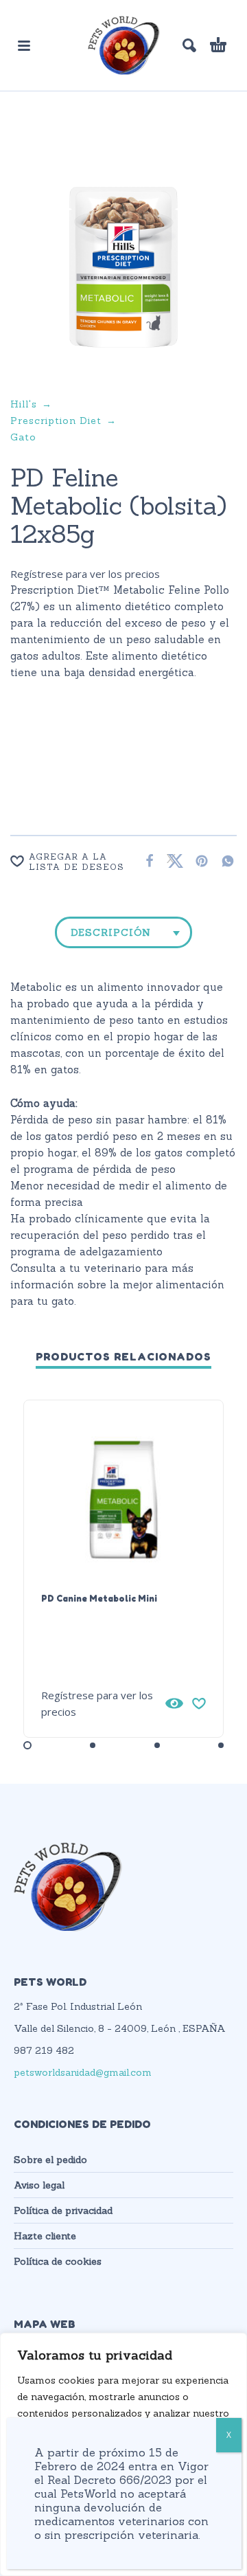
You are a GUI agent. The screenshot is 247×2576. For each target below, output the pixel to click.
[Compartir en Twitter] (172, 861)
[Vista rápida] (174, 1703)
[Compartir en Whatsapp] (224, 861)
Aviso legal (39, 2185)
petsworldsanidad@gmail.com (83, 2072)
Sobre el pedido (50, 2160)
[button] (24, 45)
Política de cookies (58, 2261)
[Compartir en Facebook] (145, 861)
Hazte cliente (45, 2236)
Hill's (24, 404)
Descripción (111, 932)
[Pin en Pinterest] (198, 861)
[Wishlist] (199, 1703)
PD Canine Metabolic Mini (99, 1598)
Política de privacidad (63, 2210)
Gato (23, 437)
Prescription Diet (56, 421)
